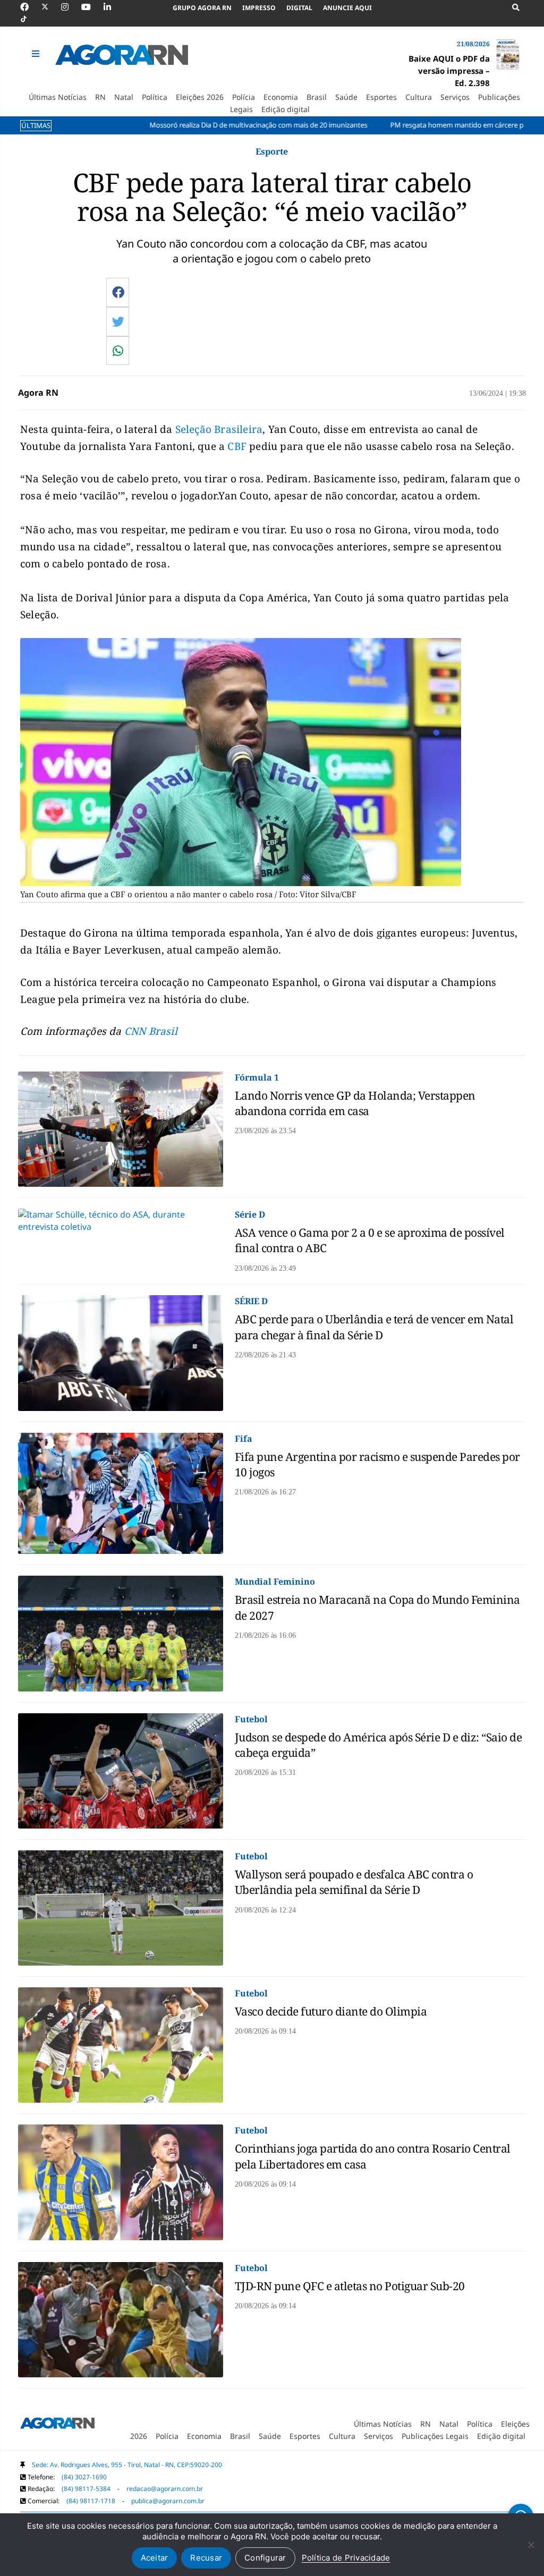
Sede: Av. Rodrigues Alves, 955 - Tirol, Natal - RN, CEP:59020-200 (127, 2465)
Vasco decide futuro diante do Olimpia (331, 2011)
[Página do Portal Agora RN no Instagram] (70, 7)
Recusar (206, 2558)
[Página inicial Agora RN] (57, 2425)
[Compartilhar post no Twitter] (118, 321)
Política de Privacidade (346, 2558)
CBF (237, 446)
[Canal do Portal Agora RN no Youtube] (91, 7)
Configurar (265, 2558)
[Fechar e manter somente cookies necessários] (531, 2545)
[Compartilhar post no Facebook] (118, 292)
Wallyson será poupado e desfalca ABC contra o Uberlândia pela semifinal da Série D (354, 1882)
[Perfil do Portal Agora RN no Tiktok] (29, 19)
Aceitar (155, 2558)
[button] (37, 54)
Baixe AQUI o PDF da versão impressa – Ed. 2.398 (449, 71)
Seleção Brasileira (219, 429)
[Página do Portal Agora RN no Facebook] (30, 7)
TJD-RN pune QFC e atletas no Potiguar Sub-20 (350, 2286)
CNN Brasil (150, 1031)
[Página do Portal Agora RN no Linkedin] (113, 7)
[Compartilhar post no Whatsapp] (118, 351)
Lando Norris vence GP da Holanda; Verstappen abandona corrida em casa (355, 1103)
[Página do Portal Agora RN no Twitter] (51, 7)
